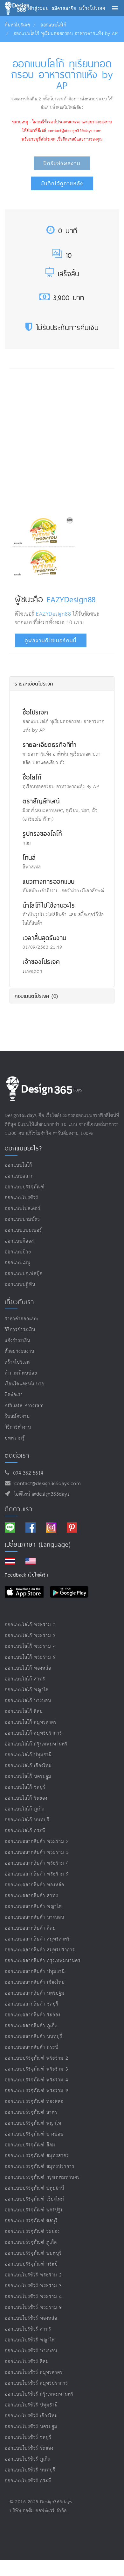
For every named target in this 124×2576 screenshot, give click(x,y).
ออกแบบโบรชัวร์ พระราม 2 (33, 2275)
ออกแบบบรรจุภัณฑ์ (25, 1187)
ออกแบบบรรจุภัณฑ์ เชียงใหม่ (34, 2199)
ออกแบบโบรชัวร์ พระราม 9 (33, 2308)
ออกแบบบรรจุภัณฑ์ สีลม (30, 2145)
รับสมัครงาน (17, 1416)
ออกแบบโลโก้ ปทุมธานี (28, 1755)
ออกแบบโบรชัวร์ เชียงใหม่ (31, 2416)
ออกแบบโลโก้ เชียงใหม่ (28, 1766)
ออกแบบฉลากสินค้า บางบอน (34, 1917)
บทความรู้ (15, 1438)
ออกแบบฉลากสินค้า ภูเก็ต (31, 2026)
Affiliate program (24, 1406)
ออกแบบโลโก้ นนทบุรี (27, 1820)
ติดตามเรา (19, 1509)
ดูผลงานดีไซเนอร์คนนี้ (51, 640)
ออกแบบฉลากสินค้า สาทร (31, 1896)
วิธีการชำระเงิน (20, 1330)
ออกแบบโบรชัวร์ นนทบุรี (30, 2470)
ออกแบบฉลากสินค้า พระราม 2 (37, 1842)
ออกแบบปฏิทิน (20, 1284)
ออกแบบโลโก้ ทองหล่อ (28, 1668)
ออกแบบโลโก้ (53, 25)
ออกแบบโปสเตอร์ (23, 1209)
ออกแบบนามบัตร (22, 1219)
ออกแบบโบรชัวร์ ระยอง (29, 2448)
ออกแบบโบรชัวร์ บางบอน (31, 2351)
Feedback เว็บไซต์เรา (26, 1575)
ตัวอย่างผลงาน (20, 1351)
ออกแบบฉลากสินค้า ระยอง (33, 2015)
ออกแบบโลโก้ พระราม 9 (30, 1657)
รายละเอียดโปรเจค (34, 684)
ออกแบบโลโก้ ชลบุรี (25, 1787)
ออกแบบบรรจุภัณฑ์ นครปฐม (34, 2210)
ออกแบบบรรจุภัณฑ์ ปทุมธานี (34, 2188)
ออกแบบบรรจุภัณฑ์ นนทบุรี (33, 2253)
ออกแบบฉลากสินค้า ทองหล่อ (34, 1885)
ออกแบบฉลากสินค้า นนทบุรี (34, 2037)
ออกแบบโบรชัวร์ (21, 1198)
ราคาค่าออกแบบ (22, 1319)
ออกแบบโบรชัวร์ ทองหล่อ (31, 2318)
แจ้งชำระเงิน (17, 1341)
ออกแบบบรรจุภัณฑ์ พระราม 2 (37, 2058)
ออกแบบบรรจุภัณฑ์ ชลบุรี (31, 2221)
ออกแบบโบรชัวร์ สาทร (28, 2329)
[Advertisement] (62, 440)
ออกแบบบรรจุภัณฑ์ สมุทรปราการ (40, 2167)
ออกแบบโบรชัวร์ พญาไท (30, 2340)
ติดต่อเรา (14, 1395)
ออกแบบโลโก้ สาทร (25, 1679)
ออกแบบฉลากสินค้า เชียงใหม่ (35, 1982)
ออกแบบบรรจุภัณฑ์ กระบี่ (31, 2264)
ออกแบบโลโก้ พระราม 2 (30, 1625)
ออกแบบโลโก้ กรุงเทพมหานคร (36, 1744)
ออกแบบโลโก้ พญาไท (27, 1690)
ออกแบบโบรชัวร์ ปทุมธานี (31, 2405)
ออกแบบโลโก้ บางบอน (28, 1701)
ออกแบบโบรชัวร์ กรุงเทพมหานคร (39, 2394)
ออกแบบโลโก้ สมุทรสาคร (31, 1722)
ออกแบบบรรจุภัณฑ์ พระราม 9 (37, 2091)
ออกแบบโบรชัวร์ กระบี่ (28, 2481)
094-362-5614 (27, 1473)
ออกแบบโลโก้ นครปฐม (28, 1777)
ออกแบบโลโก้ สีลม (24, 1712)
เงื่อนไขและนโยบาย (25, 1384)
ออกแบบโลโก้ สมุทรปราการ (33, 1733)
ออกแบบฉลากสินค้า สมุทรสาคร (37, 1939)
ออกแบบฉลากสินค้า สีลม (30, 1928)
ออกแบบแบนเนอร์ (23, 1230)
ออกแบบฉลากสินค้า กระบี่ (32, 2047)
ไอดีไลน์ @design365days (40, 1494)
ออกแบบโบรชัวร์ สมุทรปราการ (36, 2383)
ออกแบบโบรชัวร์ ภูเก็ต (28, 2459)
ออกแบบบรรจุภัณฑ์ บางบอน (34, 2134)
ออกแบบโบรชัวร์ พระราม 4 (33, 2297)
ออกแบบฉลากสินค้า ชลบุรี (32, 2004)
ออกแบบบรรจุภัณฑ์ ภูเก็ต (31, 2242)
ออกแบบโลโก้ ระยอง (26, 1798)
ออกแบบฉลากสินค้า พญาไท (33, 1907)
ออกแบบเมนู (18, 1263)
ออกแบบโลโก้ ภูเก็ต (25, 1809)
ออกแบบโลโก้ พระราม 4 (30, 1647)
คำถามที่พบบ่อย (21, 1373)
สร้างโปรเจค (17, 1362)
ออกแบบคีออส (19, 1241)
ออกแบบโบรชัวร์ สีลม (27, 2362)
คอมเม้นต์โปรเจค (36, 996)
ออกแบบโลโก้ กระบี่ (25, 1831)
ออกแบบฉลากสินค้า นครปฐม (35, 1993)
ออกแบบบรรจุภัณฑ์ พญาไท (33, 2123)
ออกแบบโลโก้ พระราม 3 (30, 1636)
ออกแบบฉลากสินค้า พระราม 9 (37, 1874)
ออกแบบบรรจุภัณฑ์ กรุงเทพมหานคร (42, 2177)
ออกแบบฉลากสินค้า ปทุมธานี (35, 1972)
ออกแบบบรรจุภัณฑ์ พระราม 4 (37, 2080)
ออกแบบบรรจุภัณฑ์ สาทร (31, 2112)
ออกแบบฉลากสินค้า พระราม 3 (37, 1852)
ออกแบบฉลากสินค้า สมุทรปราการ (40, 1950)
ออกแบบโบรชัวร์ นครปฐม (31, 2427)
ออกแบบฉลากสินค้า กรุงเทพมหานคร (43, 1961)
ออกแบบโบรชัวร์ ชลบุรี (28, 2438)
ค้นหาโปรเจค (17, 25)
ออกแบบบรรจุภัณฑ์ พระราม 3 (37, 2069)
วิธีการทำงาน (18, 1427)
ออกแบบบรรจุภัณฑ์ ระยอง (32, 2232)
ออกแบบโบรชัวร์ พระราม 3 (33, 2286)
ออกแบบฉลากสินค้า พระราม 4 (37, 1863)
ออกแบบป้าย (18, 1252)
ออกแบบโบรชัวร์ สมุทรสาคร (34, 2373)
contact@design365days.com (46, 1484)
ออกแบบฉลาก (19, 1176)
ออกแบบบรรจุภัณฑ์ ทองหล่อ (34, 2102)
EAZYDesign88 (71, 599)
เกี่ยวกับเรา (19, 1302)
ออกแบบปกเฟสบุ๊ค (24, 1274)
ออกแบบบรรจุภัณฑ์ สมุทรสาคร (37, 2156)
